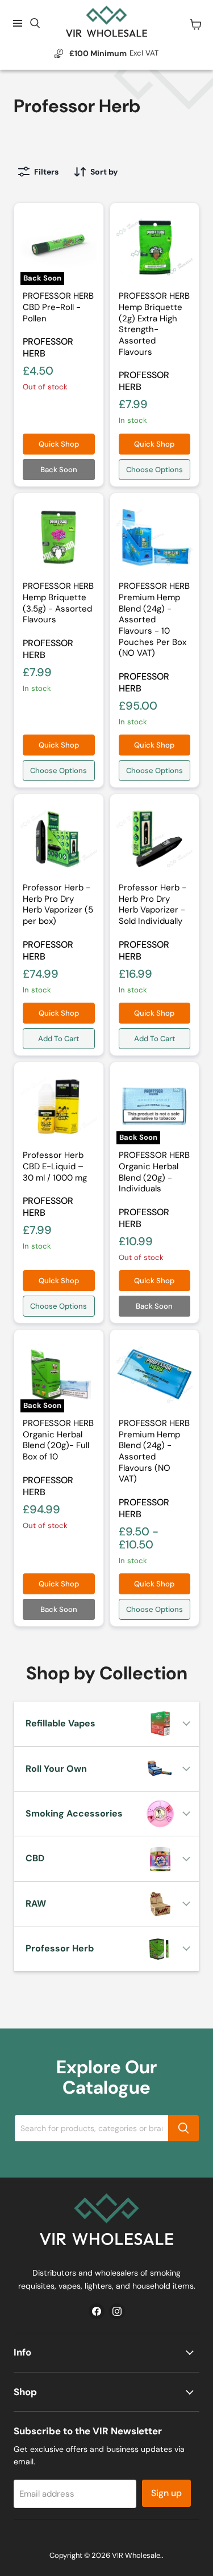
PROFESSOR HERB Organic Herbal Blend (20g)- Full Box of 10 (58, 1440)
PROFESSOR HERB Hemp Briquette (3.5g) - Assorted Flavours (58, 603)
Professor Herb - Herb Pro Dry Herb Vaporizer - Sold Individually (153, 904)
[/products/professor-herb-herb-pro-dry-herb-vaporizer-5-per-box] (155, 839)
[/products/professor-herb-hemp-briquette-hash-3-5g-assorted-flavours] (59, 538)
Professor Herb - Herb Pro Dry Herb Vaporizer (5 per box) (58, 904)
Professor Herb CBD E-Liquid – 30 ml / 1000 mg (55, 1166)
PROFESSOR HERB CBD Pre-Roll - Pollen (58, 307)
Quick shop (59, 444)
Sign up (166, 2493)
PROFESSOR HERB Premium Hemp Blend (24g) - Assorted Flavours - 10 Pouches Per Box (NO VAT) (154, 619)
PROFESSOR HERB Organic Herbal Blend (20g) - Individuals (154, 1172)
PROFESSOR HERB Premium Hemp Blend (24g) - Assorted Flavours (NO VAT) (154, 1451)
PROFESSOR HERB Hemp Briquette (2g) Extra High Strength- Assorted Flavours (154, 324)
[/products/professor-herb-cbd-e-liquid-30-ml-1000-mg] (59, 1107)
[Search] (183, 2128)
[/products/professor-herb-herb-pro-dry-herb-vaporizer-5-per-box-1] (59, 839)
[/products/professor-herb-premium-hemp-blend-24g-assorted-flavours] (155, 1374)
